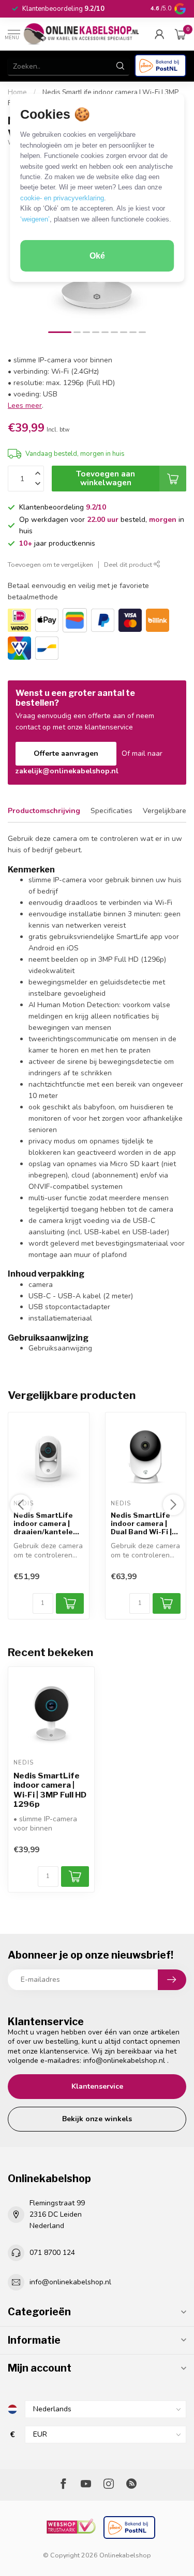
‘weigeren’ (35, 219)
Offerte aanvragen (66, 753)
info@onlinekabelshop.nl (124, 2061)
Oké (97, 256)
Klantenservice (97, 2086)
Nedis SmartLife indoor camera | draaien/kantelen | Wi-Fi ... (47, 1524)
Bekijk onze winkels (97, 2119)
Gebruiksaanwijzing (60, 1348)
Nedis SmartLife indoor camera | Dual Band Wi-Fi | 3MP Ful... (141, 1524)
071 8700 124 (52, 2253)
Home (17, 92)
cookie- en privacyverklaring (62, 198)
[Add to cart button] (75, 1877)
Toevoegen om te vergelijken (50, 565)
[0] (181, 34)
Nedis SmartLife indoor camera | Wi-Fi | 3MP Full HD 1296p (50, 1790)
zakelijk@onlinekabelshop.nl (67, 771)
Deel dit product (129, 565)
